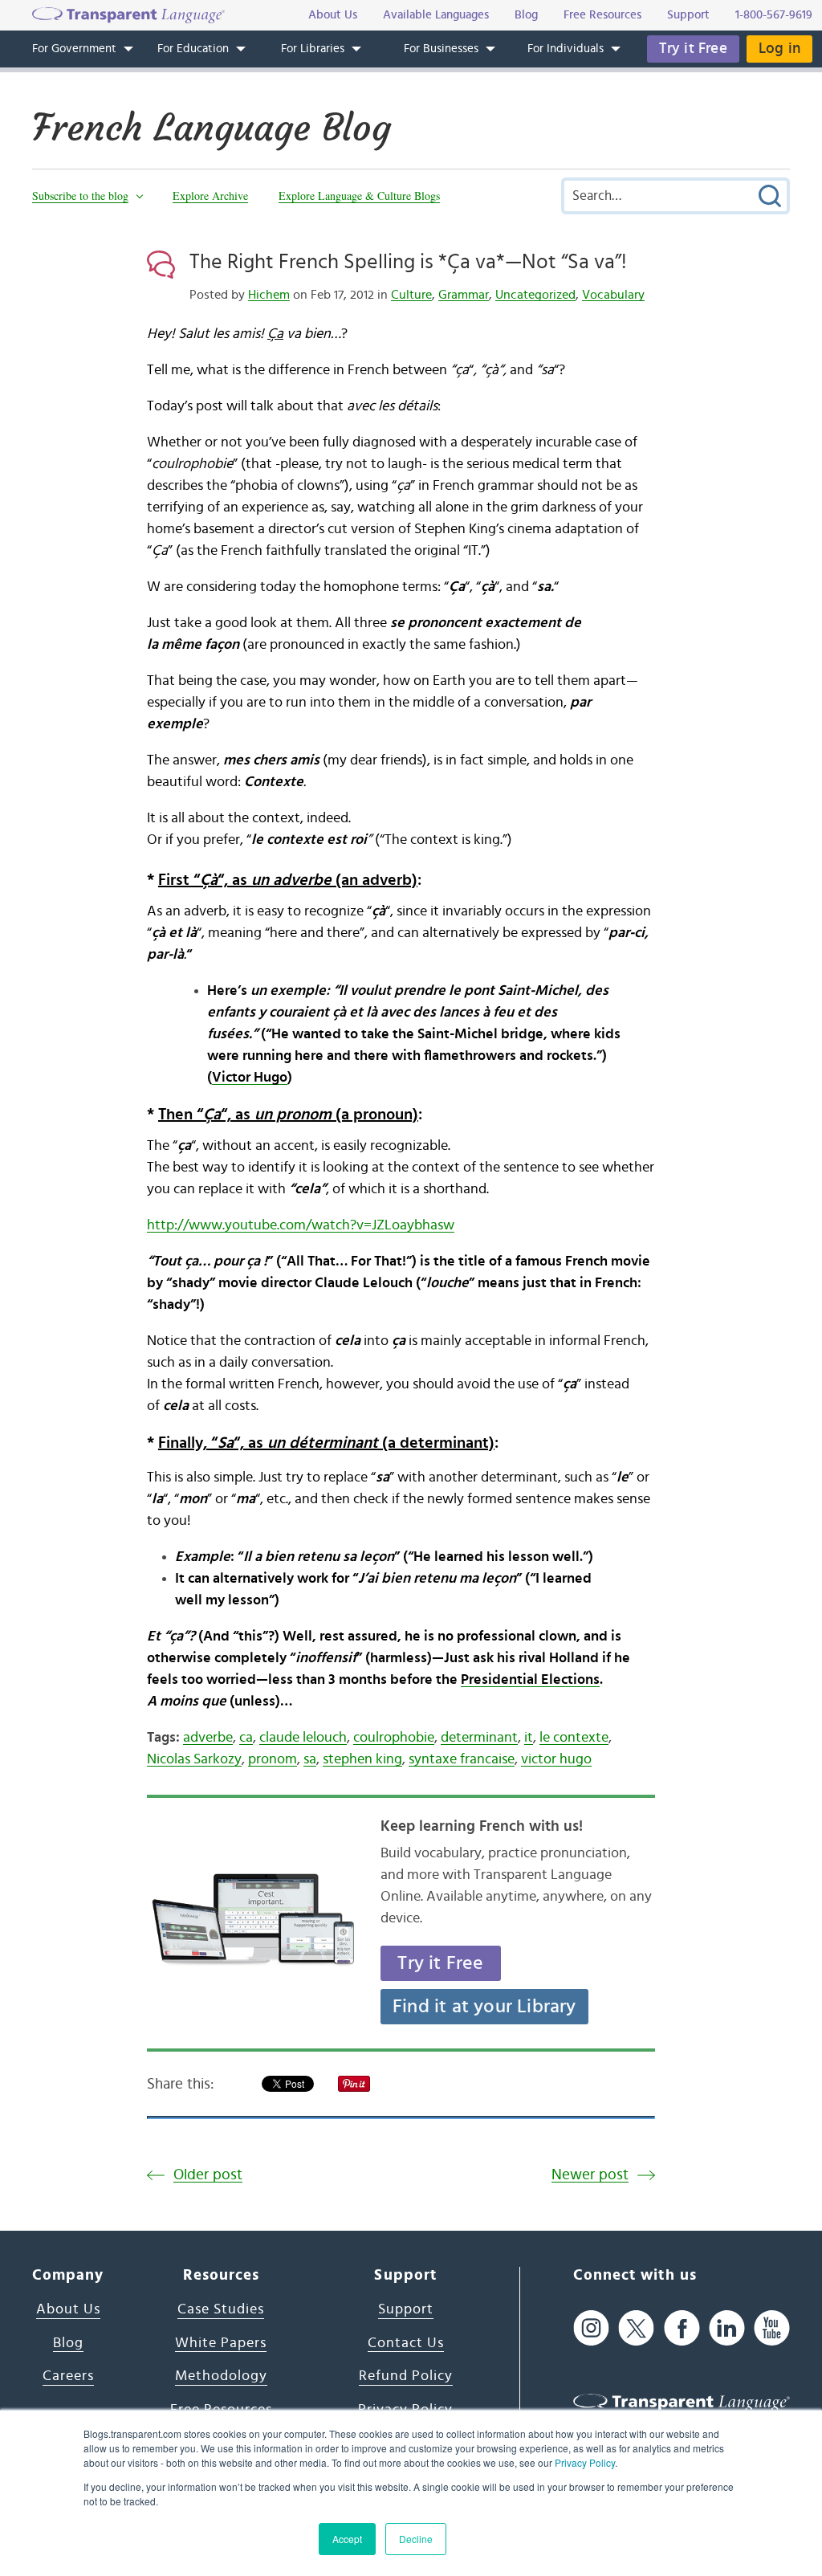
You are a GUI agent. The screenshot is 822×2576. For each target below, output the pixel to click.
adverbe (208, 1738)
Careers (68, 2376)
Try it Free (693, 49)
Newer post (590, 2175)
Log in (779, 49)
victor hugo (556, 1759)
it (529, 1738)
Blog (68, 2343)
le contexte (574, 1738)
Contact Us (406, 2343)
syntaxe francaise (462, 1759)
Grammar (464, 295)
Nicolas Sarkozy (194, 1759)
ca (246, 1738)
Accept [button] (347, 2539)
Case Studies (221, 2309)
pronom (273, 1759)
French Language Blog (212, 128)
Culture (411, 295)
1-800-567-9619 (774, 15)
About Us (68, 2309)
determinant (479, 1738)
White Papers (221, 2343)
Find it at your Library (484, 2007)
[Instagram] (591, 2327)
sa (310, 1759)
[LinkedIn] (727, 2327)
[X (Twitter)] (636, 2327)
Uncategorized (535, 295)
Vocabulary (613, 295)
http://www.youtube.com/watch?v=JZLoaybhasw (301, 1225)
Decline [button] (416, 2539)
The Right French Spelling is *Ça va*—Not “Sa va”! (408, 262)
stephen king (362, 1759)
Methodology (221, 2376)
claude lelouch (303, 1738)
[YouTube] (772, 2327)
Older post (208, 2175)
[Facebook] (682, 2327)
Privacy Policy (585, 2462)
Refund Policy (406, 2376)
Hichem (269, 295)
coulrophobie (394, 1738)
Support (406, 2309)
